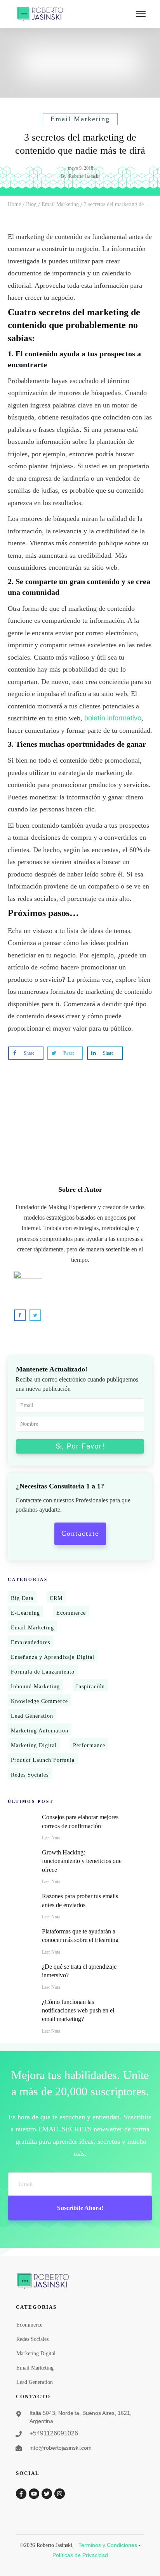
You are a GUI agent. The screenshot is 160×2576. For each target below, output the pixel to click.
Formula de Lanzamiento (43, 1672)
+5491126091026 (54, 2433)
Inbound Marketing (35, 1687)
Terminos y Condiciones (108, 2545)
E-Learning (25, 1613)
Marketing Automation (40, 1731)
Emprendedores (30, 1642)
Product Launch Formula (43, 1760)
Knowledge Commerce (39, 1701)
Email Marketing (32, 1628)
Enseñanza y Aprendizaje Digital (53, 1657)
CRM (56, 1598)
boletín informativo (113, 718)
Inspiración (90, 1687)
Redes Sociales (30, 1775)
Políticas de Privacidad (80, 2555)
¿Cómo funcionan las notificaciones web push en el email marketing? (78, 2011)
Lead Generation (32, 1716)
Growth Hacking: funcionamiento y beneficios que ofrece (82, 1861)
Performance (89, 1745)
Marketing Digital (34, 1745)
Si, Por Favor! (80, 1446)
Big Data (22, 1598)
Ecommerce (71, 1613)
